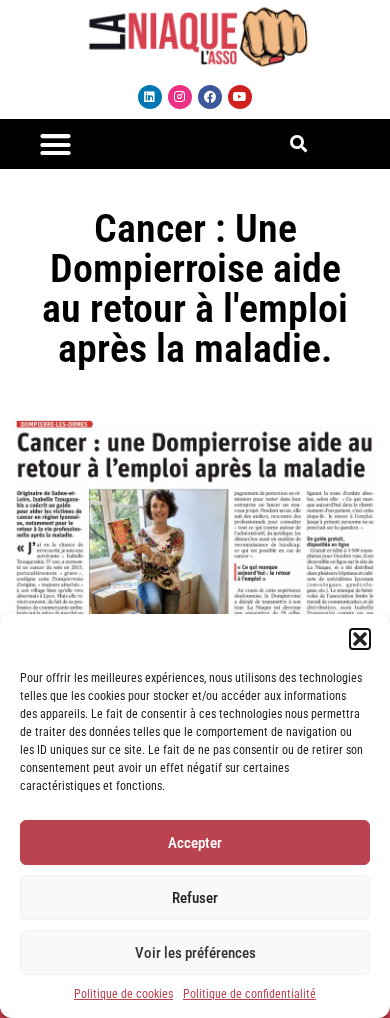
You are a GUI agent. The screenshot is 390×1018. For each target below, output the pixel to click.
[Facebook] (210, 97)
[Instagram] (180, 97)
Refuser (195, 898)
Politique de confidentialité (249, 994)
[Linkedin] (150, 97)
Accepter (195, 843)
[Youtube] (240, 97)
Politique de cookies (123, 994)
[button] (360, 639)
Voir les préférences (195, 953)
